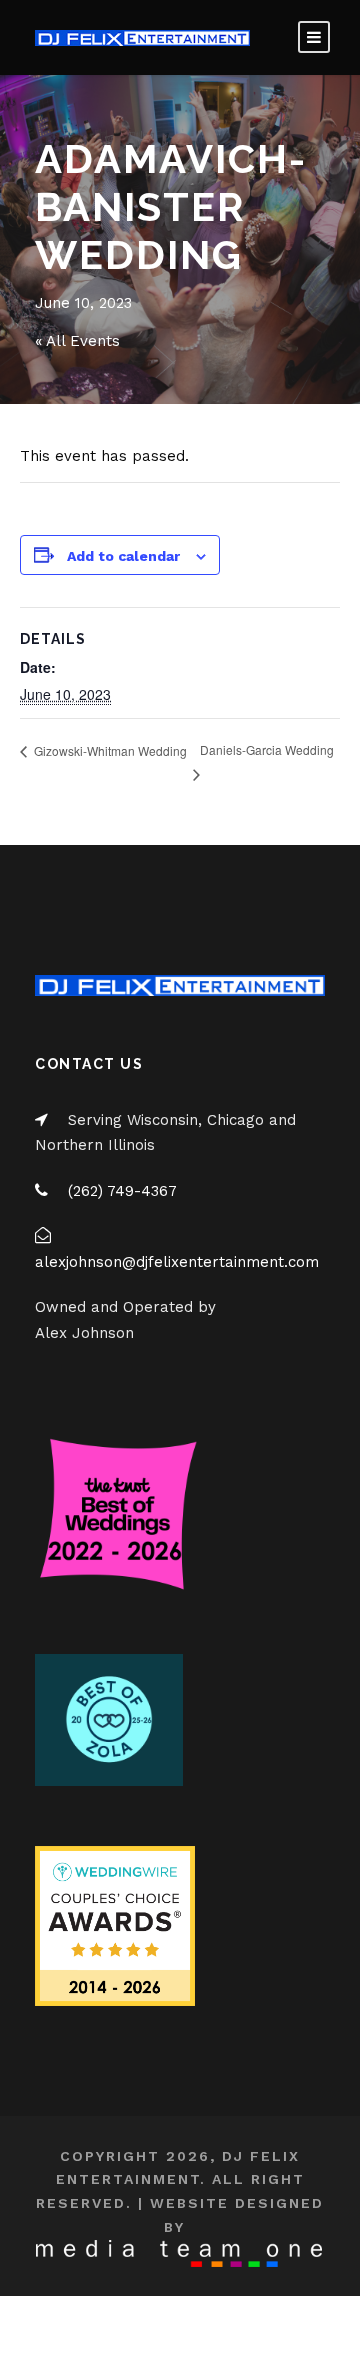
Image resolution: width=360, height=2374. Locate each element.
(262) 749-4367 (122, 1191)
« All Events (77, 341)
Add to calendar (123, 556)
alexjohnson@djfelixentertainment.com (177, 1262)
